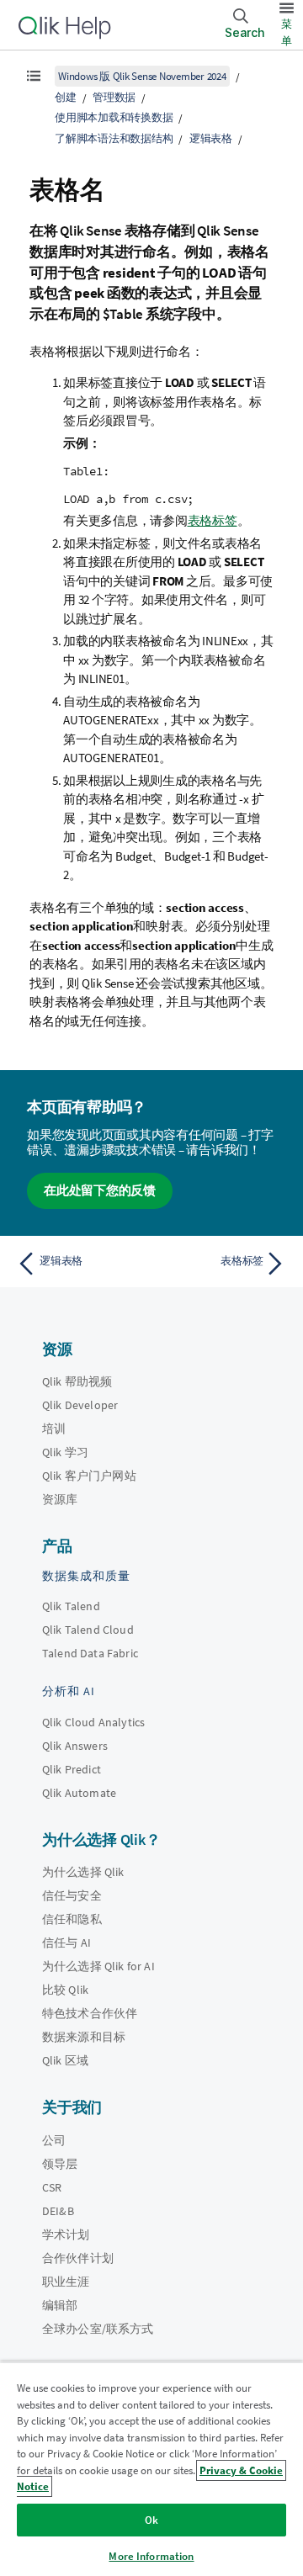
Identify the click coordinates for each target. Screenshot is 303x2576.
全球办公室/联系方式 (98, 2329)
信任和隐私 (72, 1919)
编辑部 (60, 2305)
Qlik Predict (72, 1769)
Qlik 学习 (65, 1452)
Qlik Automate (79, 1793)
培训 (54, 1428)
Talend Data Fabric (90, 1653)
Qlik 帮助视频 (77, 1381)
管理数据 (114, 97)
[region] (151, 2469)
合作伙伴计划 (78, 2258)
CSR (52, 2187)
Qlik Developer (80, 1405)
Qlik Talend (71, 1606)
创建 (66, 97)
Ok (151, 2520)
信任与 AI (66, 1943)
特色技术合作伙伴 (90, 2013)
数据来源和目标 (84, 2037)
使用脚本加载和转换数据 (114, 117)
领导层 (60, 2164)
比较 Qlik (65, 1990)
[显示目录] (34, 76)
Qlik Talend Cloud (88, 1630)
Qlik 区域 (65, 2060)
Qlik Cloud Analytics (93, 1722)
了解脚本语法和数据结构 (114, 138)
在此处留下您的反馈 (100, 1190)
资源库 (60, 1499)
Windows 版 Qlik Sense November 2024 (142, 76)
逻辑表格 (211, 138)
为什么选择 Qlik (83, 1872)
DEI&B (58, 2211)
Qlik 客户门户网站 (89, 1476)
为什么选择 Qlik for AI (98, 1966)
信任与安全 (72, 1895)
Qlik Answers (75, 1746)
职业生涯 (66, 2282)
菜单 (287, 32)
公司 (54, 2140)
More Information (151, 2556)
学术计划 (66, 2234)
